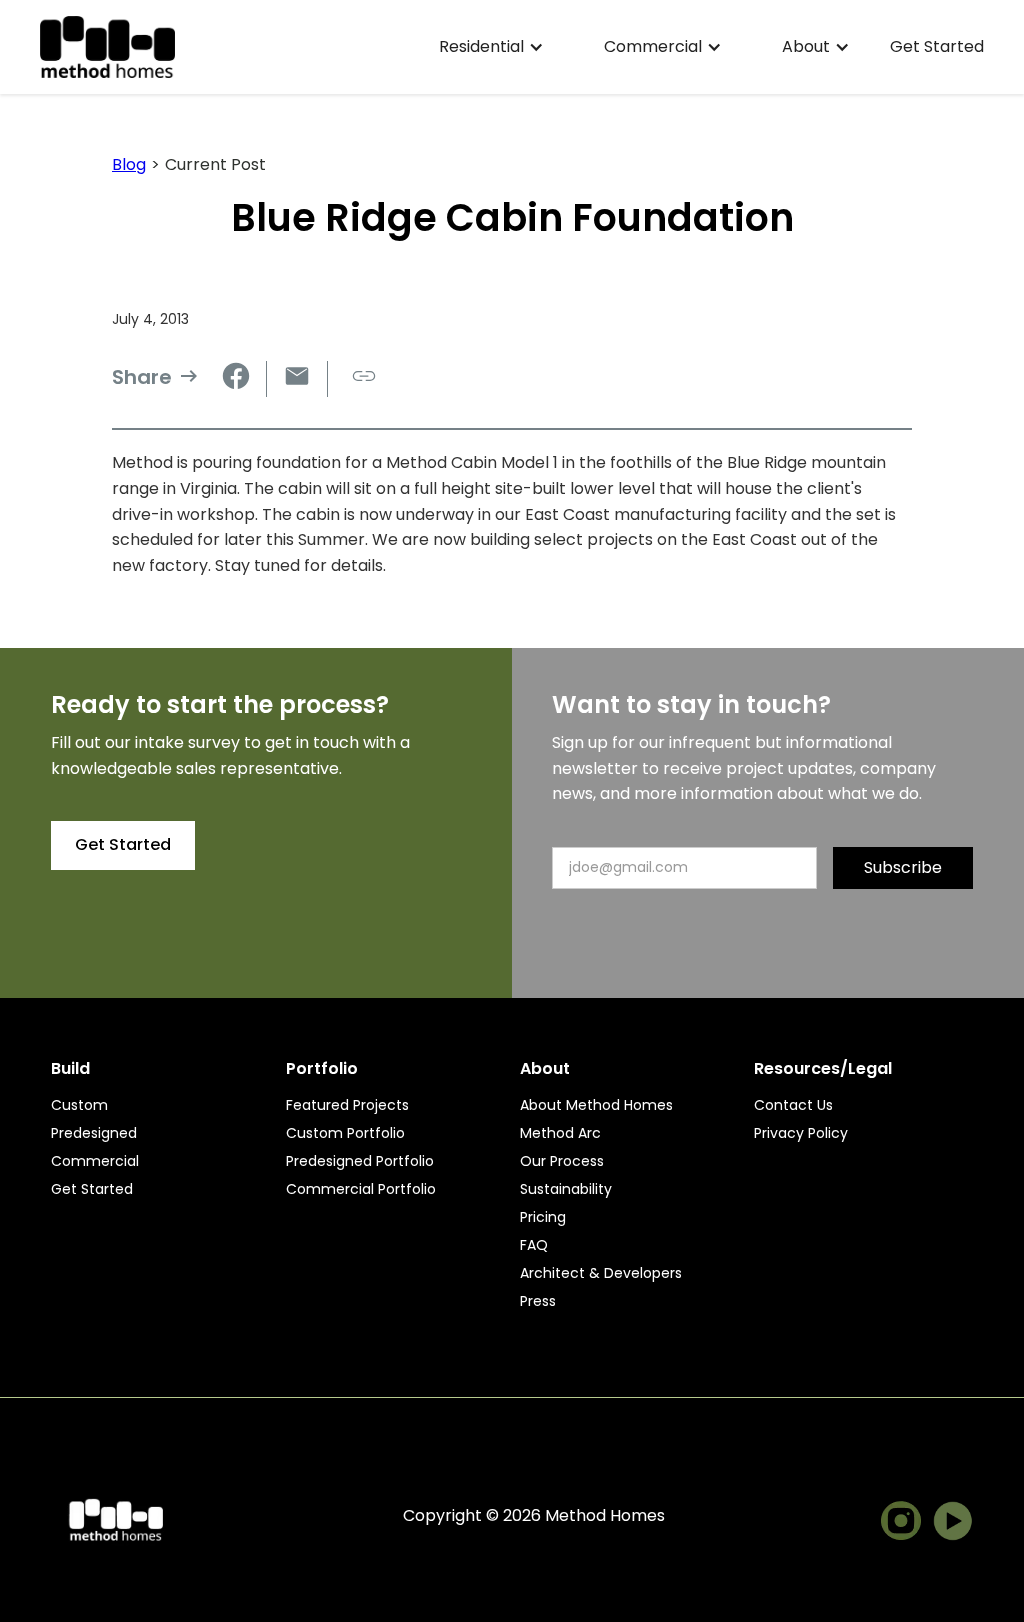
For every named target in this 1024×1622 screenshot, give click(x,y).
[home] (107, 47)
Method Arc (560, 1133)
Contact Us (793, 1105)
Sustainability (566, 1189)
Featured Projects (347, 1105)
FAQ (534, 1245)
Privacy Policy (801, 1133)
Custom (79, 1105)
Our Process (562, 1161)
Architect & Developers (601, 1273)
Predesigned (94, 1133)
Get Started (937, 47)
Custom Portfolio (345, 1133)
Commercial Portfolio (361, 1189)
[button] (491, 47)
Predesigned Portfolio (360, 1161)
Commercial (95, 1161)
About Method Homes (596, 1105)
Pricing (543, 1217)
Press (538, 1301)
